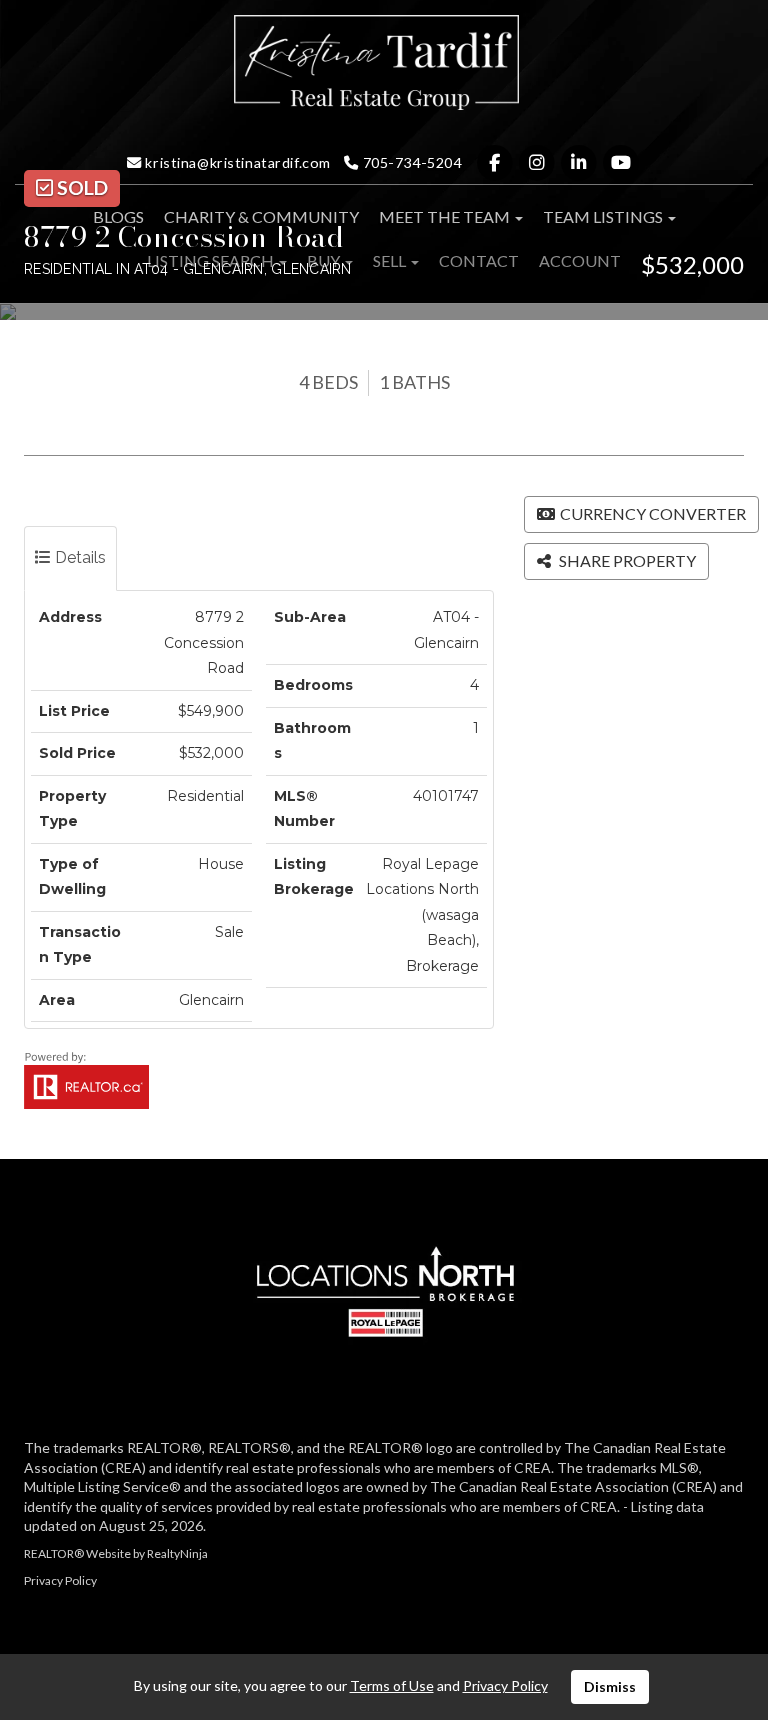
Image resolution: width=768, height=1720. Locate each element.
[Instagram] (538, 162)
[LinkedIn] (580, 162)
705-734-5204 (410, 162)
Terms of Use (392, 1685)
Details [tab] (78, 557)
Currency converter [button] (653, 513)
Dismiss (610, 1686)
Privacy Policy (60, 1580)
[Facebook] (496, 162)
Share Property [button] (626, 560)
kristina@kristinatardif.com (236, 162)
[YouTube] (621, 162)
